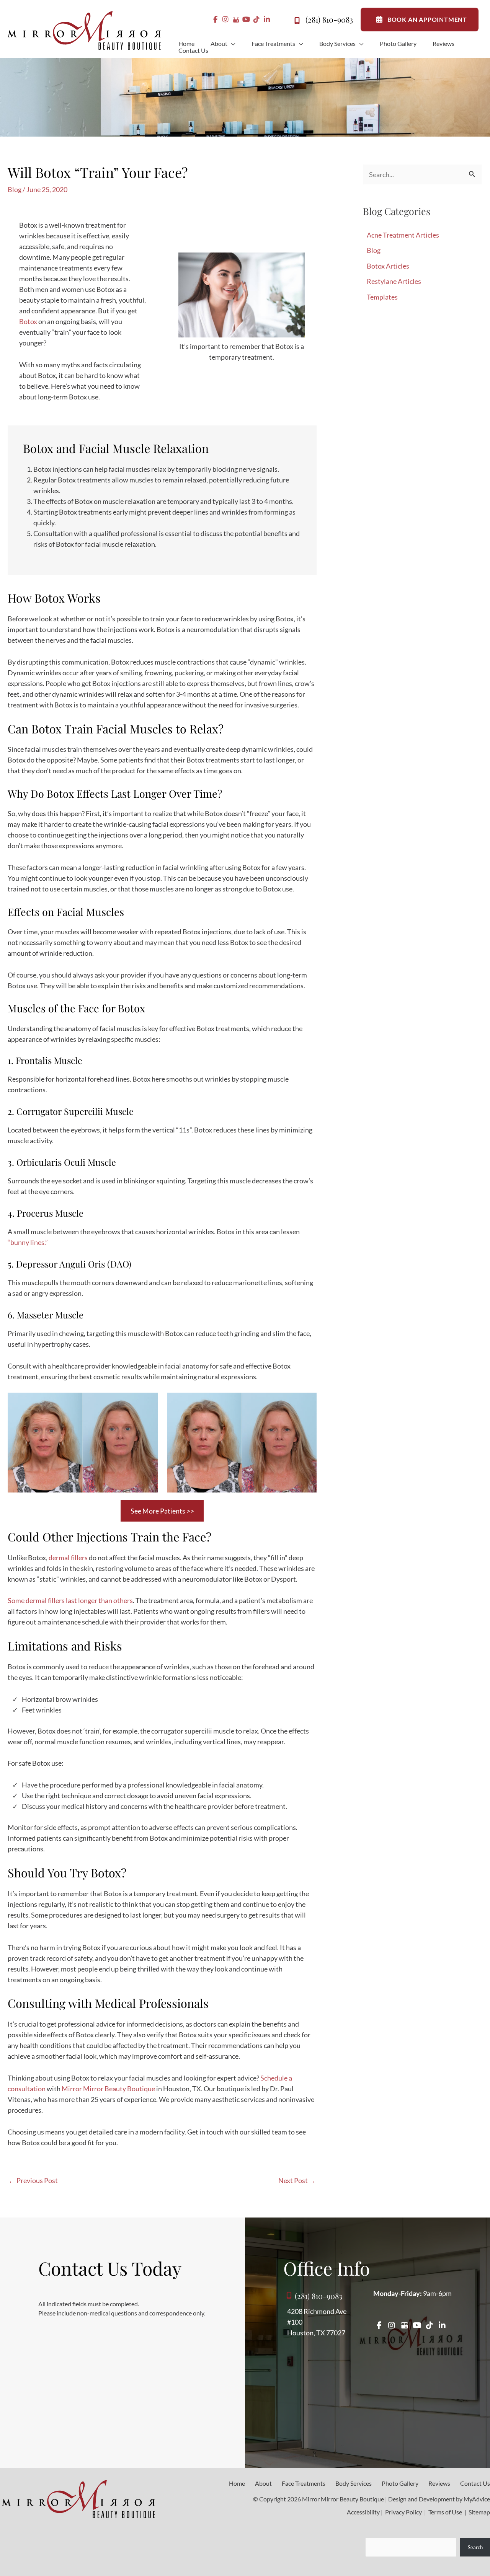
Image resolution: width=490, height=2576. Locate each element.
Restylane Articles (394, 281)
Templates (382, 297)
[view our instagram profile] (226, 20)
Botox (28, 321)
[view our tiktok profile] (257, 20)
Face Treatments (304, 2483)
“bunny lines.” (28, 1242)
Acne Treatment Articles (403, 235)
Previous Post (33, 2180)
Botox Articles (388, 266)
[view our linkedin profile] (267, 20)
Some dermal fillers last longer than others (70, 1600)
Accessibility (363, 2512)
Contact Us (475, 2483)
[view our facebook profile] (215, 20)
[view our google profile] (236, 20)
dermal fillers (68, 1558)
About (263, 2483)
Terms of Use (445, 2512)
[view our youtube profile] (246, 20)
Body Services (354, 2483)
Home (237, 2483)
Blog (15, 189)
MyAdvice (477, 2499)
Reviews (439, 2483)
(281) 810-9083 (329, 19)
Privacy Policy (403, 2512)
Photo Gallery (400, 2483)
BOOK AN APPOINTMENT (427, 19)
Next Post (297, 2180)
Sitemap (479, 2512)
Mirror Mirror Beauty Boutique (108, 2089)
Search (475, 2547)
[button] (231, 44)
